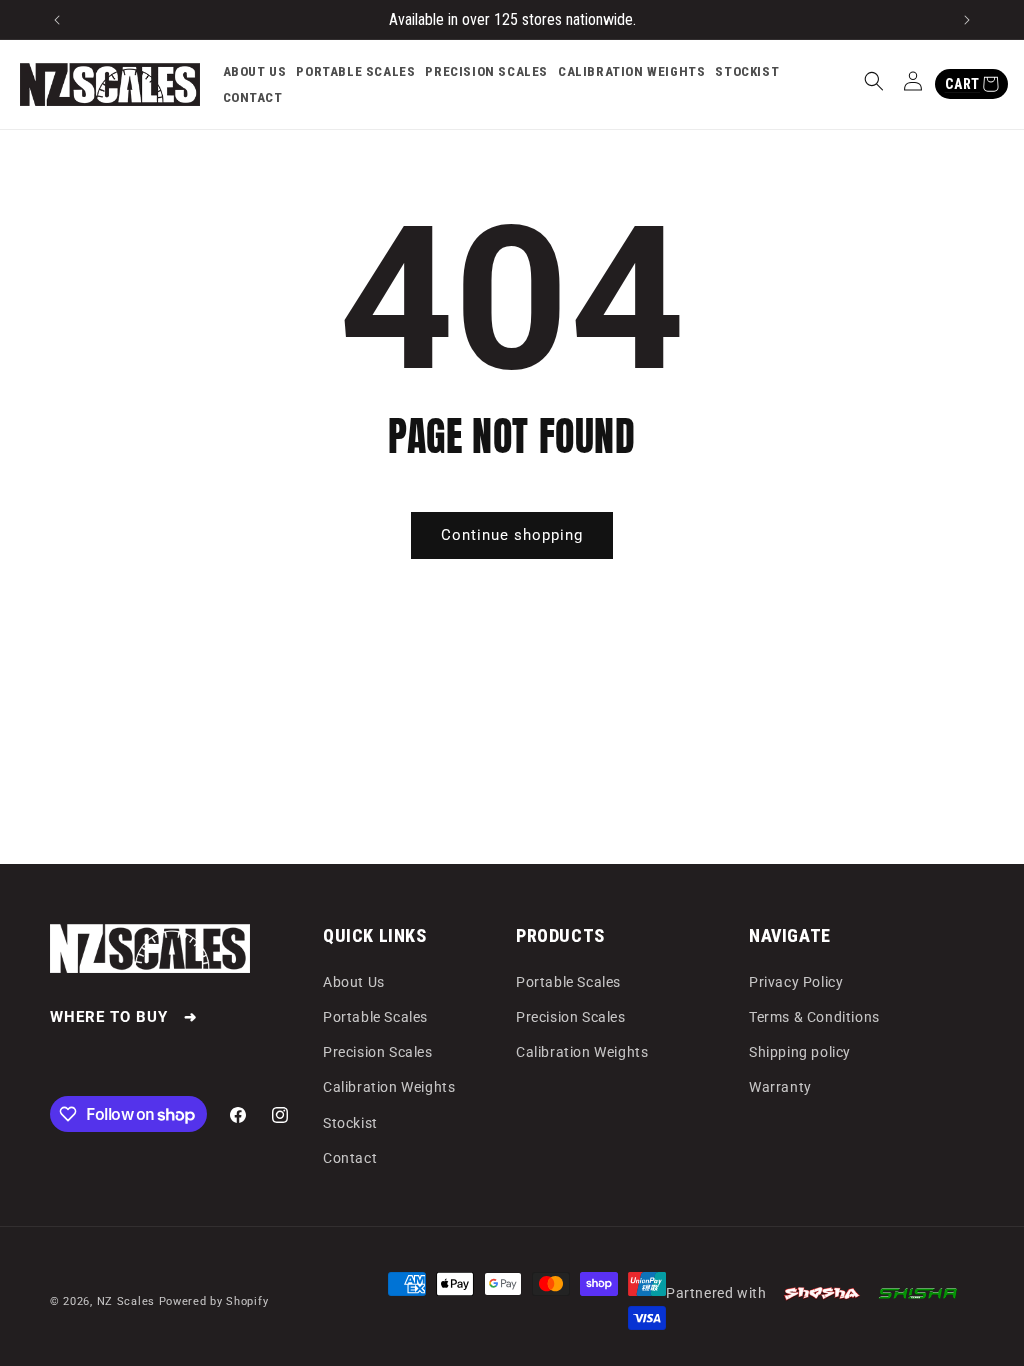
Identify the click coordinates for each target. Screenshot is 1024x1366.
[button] (874, 81)
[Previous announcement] (57, 20)
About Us (354, 982)
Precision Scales (378, 1052)
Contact (350, 1158)
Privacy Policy (796, 982)
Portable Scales (375, 1017)
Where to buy (109, 1017)
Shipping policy (800, 1052)
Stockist (350, 1123)
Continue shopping (512, 535)
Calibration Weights (389, 1087)
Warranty (780, 1087)
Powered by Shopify (214, 1301)
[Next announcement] (967, 20)
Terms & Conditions (814, 1017)
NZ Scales (126, 1301)
